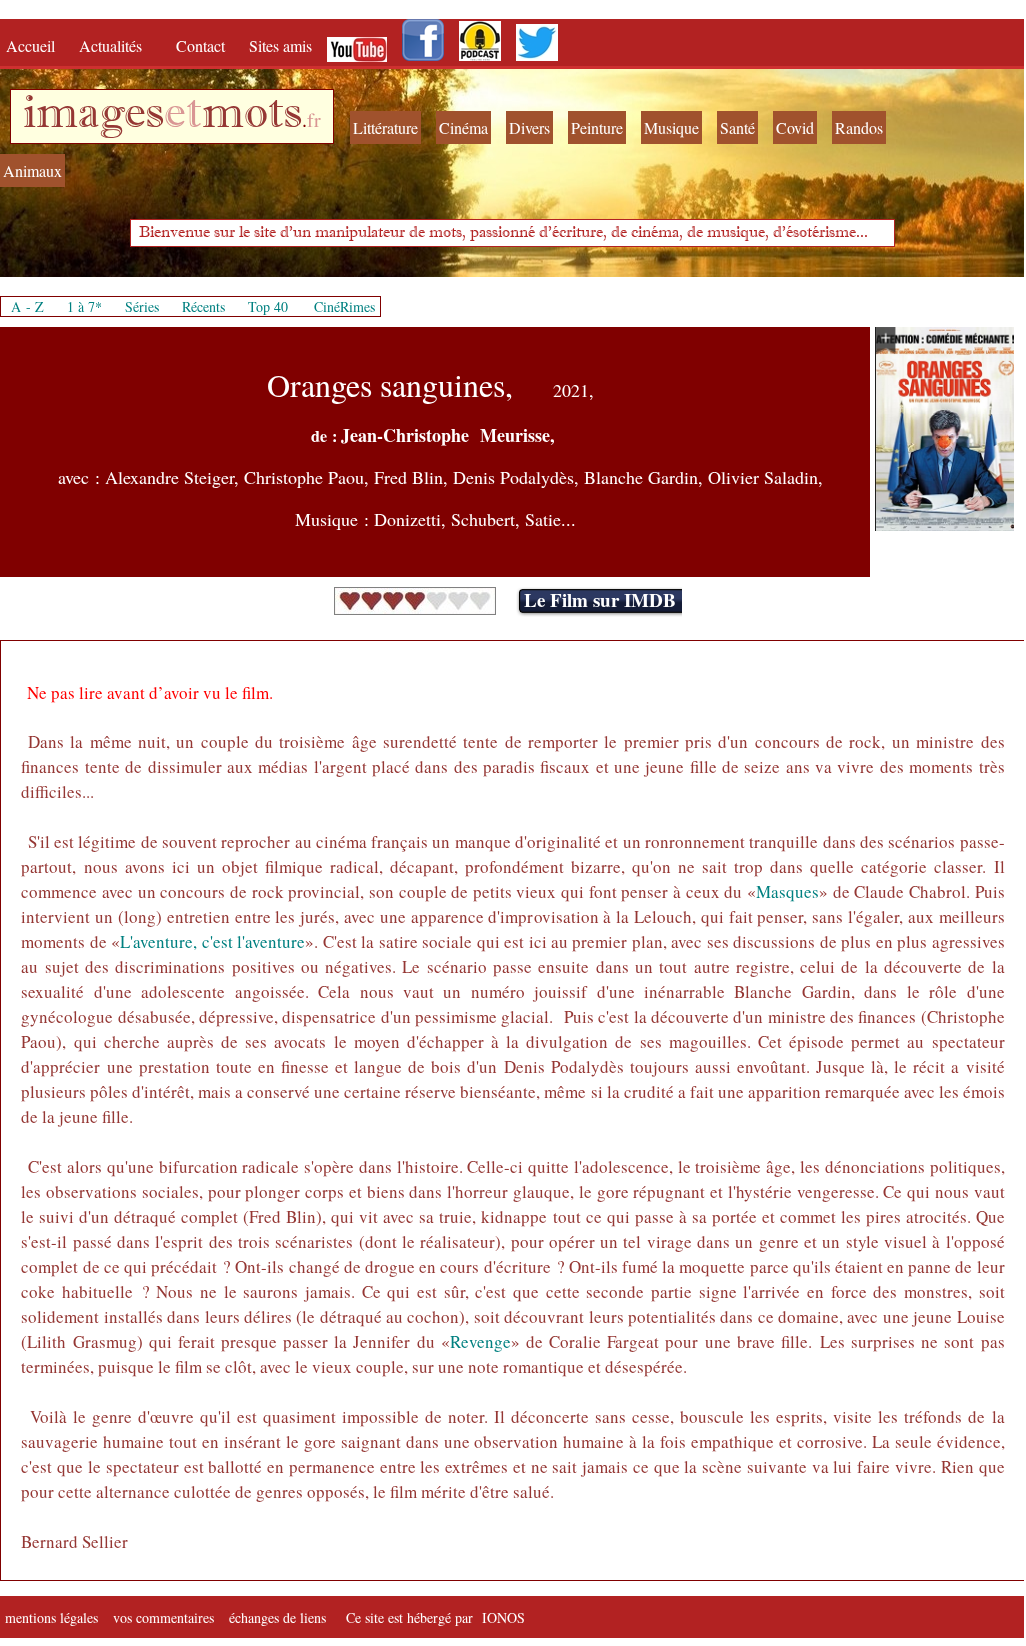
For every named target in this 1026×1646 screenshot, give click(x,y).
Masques (787, 891)
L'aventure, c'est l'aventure (212, 941)
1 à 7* (84, 306)
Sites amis (280, 45)
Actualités (117, 45)
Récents (203, 306)
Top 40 (268, 306)
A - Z (27, 306)
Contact (202, 45)
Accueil (35, 45)
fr (314, 119)
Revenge (480, 1341)
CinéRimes (344, 306)
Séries (142, 306)
